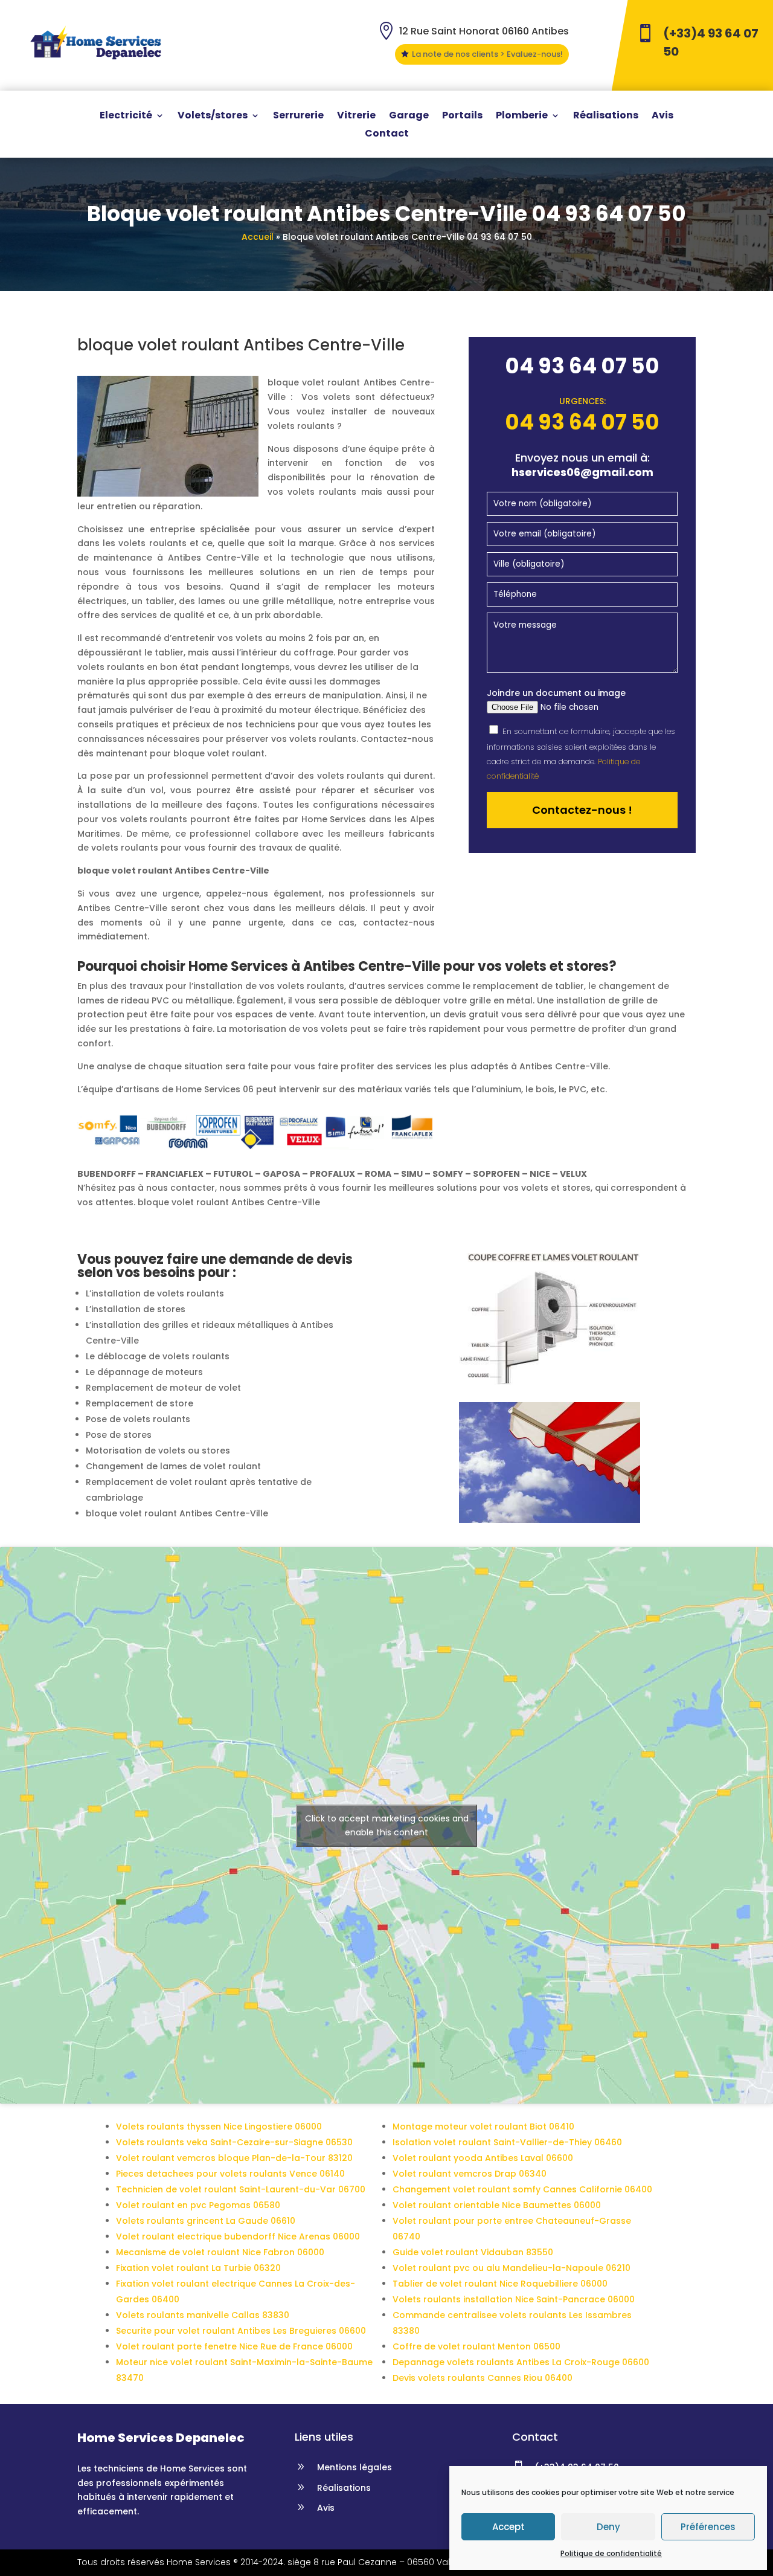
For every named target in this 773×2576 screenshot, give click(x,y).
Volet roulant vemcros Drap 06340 (470, 2174)
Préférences (708, 2527)
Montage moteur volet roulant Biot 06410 (483, 2127)
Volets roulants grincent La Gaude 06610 (206, 2221)
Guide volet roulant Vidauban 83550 (473, 2252)
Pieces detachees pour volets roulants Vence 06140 (230, 2174)
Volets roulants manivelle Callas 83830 (203, 2315)
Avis (662, 117)
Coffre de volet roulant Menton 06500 (476, 2346)
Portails (462, 117)
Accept (508, 2527)
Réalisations (606, 117)
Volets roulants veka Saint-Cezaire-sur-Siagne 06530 (234, 2142)
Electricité (126, 117)
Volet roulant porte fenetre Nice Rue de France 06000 (234, 2346)
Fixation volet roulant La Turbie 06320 (198, 2268)
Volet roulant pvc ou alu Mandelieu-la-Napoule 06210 (512, 2268)
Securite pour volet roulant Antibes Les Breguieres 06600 (241, 2331)
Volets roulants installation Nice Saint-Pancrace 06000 (514, 2299)
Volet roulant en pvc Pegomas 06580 (198, 2205)
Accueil (258, 237)
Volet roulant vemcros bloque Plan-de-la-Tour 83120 (234, 2158)
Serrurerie (298, 117)
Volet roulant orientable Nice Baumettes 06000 (497, 2205)
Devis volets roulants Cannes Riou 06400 (483, 2378)
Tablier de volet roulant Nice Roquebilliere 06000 (500, 2284)
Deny (608, 2527)
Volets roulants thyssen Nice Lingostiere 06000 (219, 2127)
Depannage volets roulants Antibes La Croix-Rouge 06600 (521, 2362)
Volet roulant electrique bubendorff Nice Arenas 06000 (238, 2236)
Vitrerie (356, 117)
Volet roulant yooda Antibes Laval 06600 (483, 2158)
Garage (409, 117)
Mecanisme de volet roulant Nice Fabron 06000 (220, 2252)
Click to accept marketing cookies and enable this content (387, 1825)
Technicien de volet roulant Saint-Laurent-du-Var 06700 (241, 2189)
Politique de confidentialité (611, 2553)
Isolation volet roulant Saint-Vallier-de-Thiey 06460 (507, 2142)
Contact (387, 135)
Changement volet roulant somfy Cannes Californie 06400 (522, 2189)
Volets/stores (213, 117)
